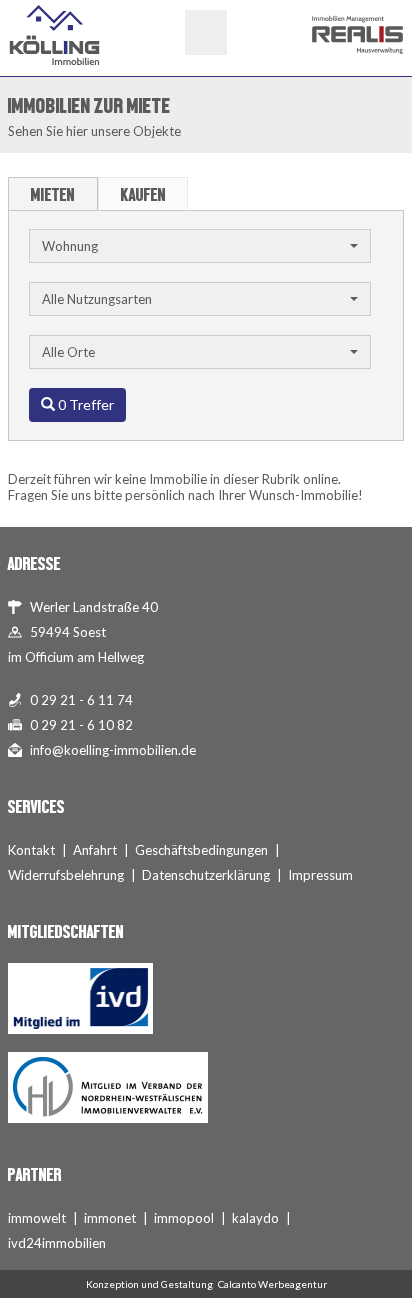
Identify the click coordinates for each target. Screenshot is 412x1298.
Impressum (320, 875)
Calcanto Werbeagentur (272, 1284)
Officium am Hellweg (84, 657)
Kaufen (143, 195)
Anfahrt (95, 850)
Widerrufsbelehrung (66, 875)
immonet (110, 1218)
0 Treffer (84, 404)
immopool (184, 1218)
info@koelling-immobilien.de (113, 750)
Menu (206, 32)
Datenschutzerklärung (206, 875)
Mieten (53, 195)
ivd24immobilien (57, 1243)
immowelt (37, 1218)
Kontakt (31, 850)
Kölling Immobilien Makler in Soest (54, 35)
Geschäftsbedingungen (201, 850)
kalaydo (255, 1218)
